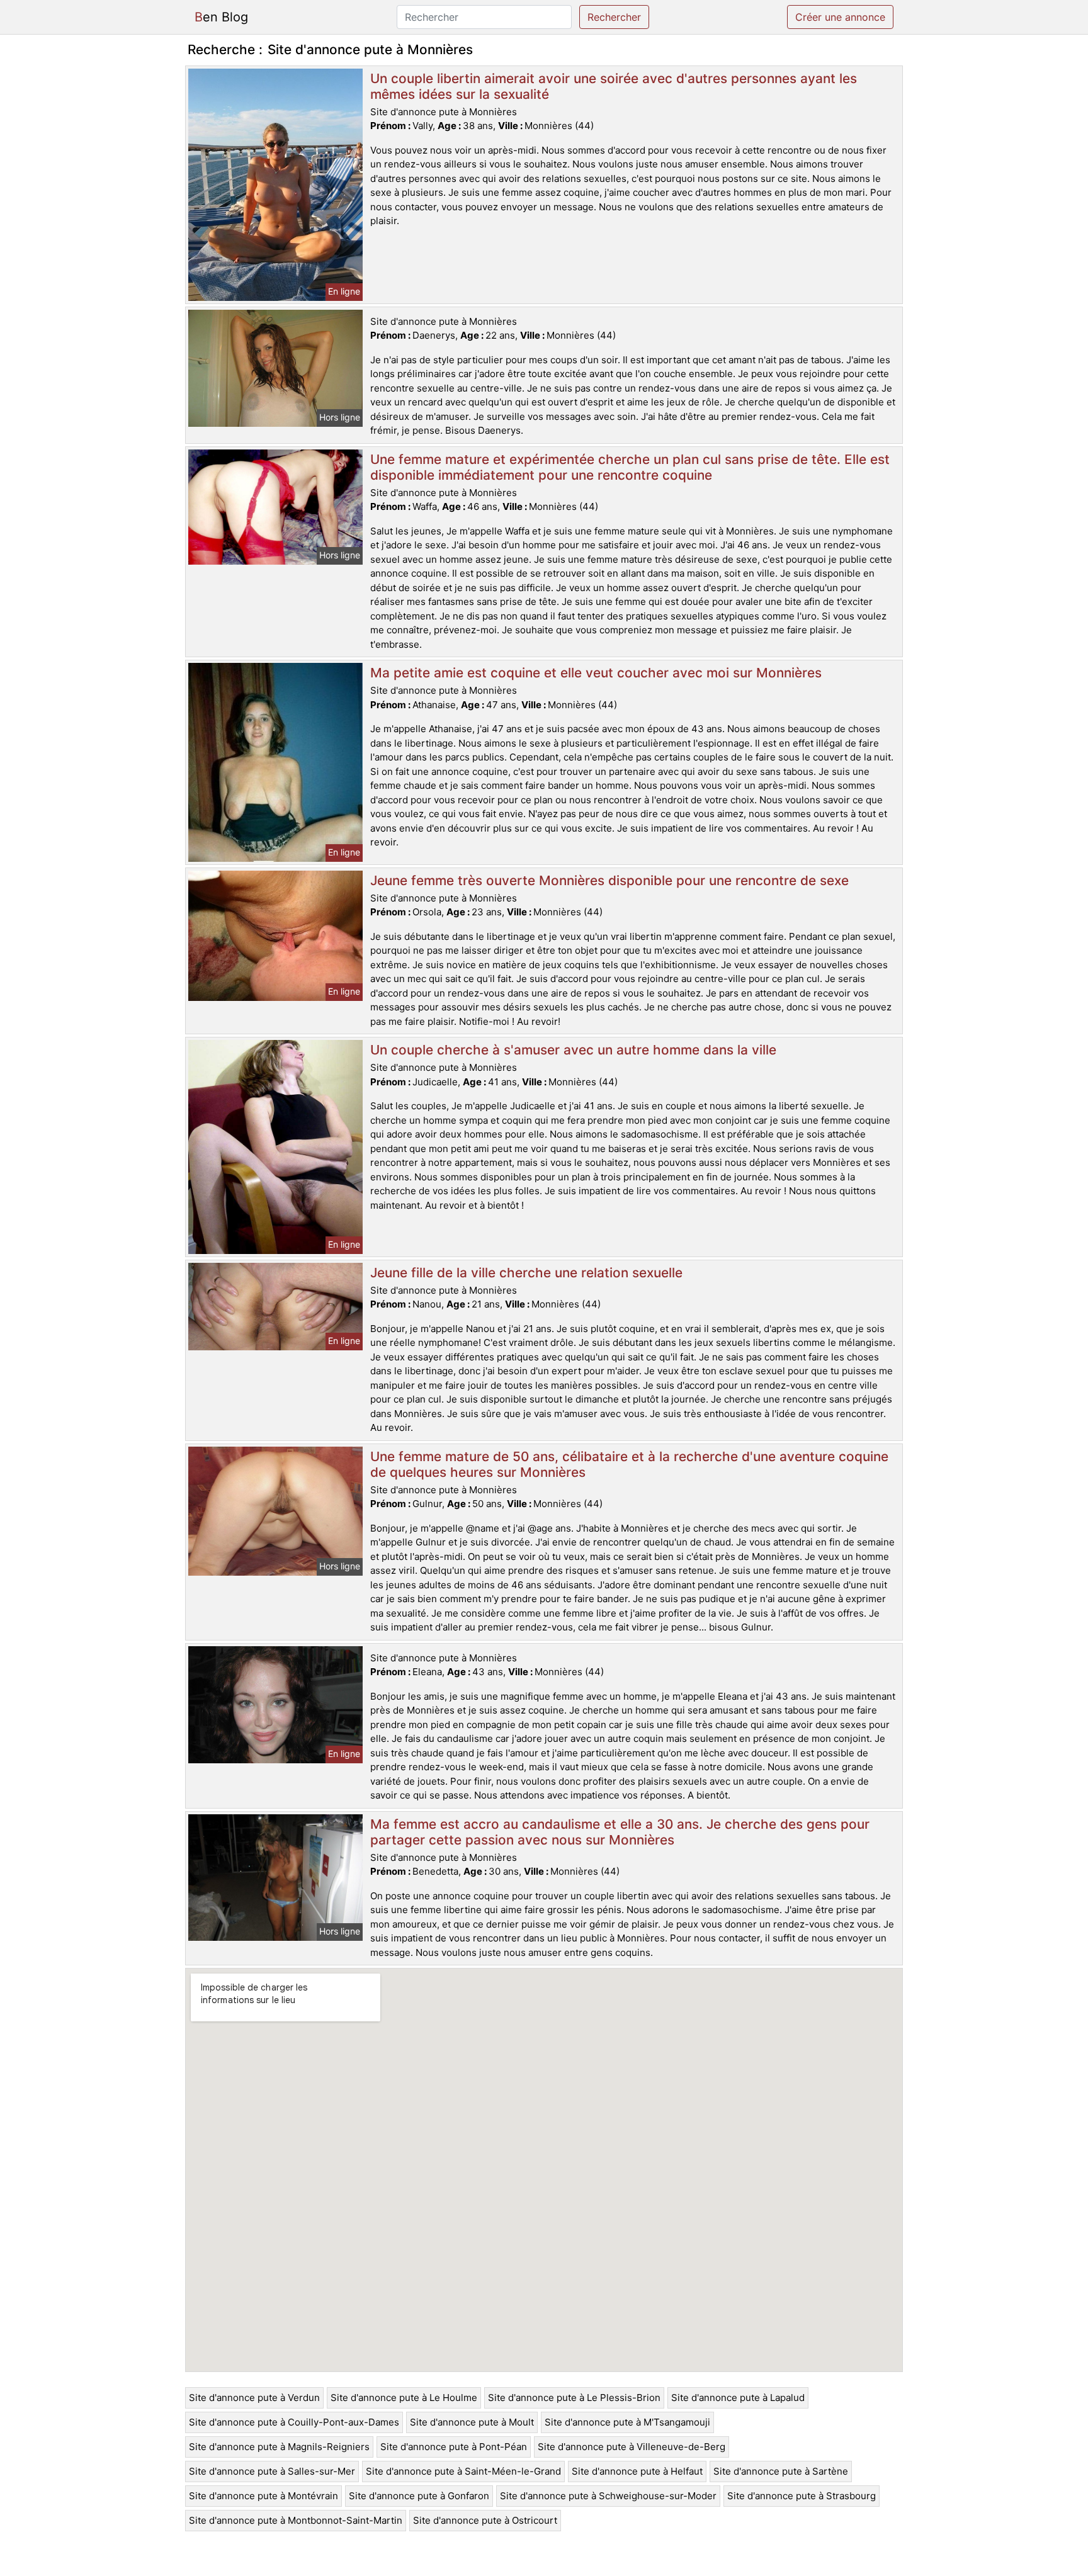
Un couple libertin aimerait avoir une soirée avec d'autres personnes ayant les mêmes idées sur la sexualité (614, 86)
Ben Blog (221, 17)
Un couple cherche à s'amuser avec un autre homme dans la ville (573, 1050)
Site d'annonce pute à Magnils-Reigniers (279, 2447)
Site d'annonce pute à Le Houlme (404, 2398)
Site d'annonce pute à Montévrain (263, 2496)
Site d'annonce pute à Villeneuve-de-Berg (632, 2447)
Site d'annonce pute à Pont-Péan (454, 2447)
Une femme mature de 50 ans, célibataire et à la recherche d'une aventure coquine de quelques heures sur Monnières (629, 1464)
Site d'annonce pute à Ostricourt (485, 2520)
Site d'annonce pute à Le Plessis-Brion (574, 2398)
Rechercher (614, 17)
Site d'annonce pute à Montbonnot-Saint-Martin (296, 2520)
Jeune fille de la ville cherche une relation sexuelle (526, 1273)
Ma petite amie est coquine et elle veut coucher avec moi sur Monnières (596, 673)
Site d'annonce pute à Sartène (781, 2471)
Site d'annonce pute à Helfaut (637, 2471)
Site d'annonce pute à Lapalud (738, 2398)
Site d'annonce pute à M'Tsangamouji (627, 2422)
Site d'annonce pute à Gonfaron (419, 2496)
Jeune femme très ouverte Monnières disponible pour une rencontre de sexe (609, 880)
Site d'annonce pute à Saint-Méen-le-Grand (463, 2471)
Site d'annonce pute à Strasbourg (802, 2496)
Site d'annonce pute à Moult (472, 2422)
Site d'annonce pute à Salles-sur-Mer (272, 2471)
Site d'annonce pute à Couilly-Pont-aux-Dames (294, 2422)
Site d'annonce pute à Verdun (254, 2398)
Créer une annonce (840, 17)
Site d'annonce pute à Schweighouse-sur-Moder (608, 2496)
